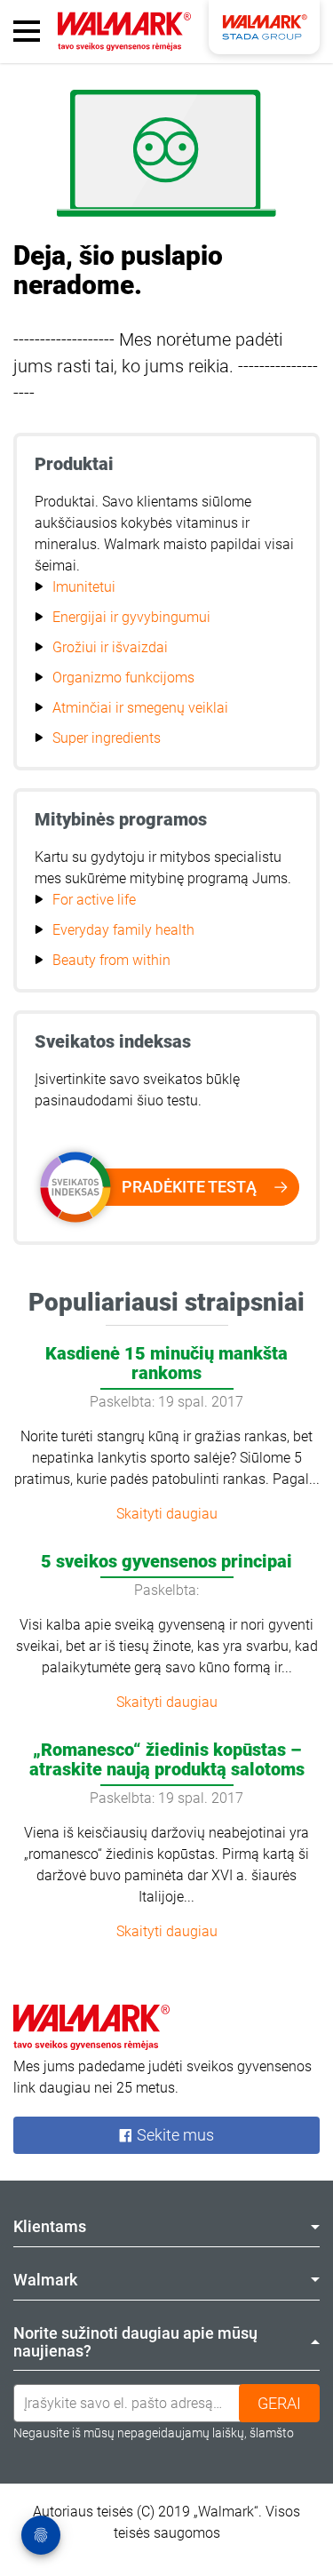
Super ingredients (107, 738)
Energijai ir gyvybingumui (131, 617)
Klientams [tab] (50, 2226)
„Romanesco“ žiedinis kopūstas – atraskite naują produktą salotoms (167, 1759)
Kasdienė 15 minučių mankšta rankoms (166, 1363)
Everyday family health (123, 930)
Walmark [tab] (45, 2280)
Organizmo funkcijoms (123, 678)
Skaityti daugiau (167, 1514)
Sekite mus (174, 2135)
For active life (94, 900)
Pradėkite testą (189, 1187)
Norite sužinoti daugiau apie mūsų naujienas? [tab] (135, 2342)
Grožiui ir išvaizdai (110, 647)
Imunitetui (84, 587)
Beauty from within (111, 960)
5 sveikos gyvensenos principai (166, 1561)
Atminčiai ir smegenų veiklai (140, 708)
